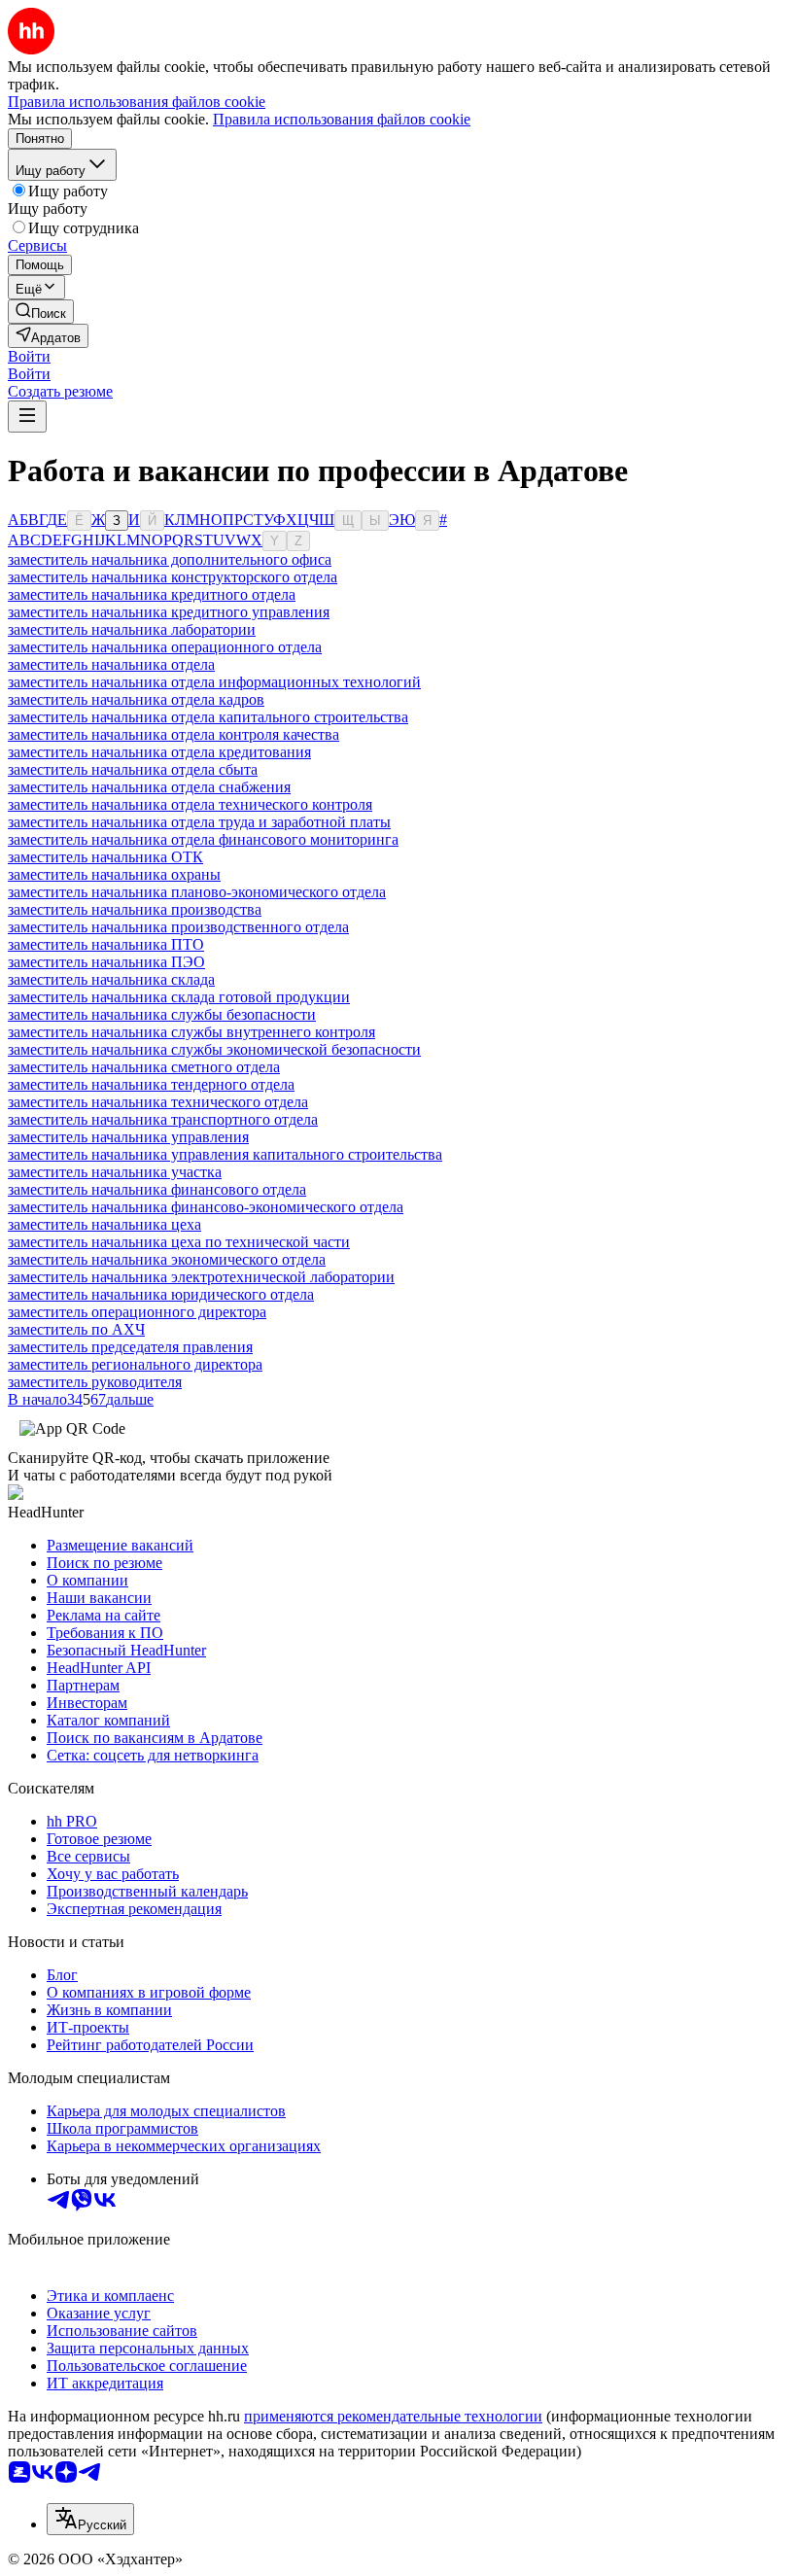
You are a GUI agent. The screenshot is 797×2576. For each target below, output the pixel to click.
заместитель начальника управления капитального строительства (225, 1154)
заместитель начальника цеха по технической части (179, 1242)
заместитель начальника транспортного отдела (163, 1119)
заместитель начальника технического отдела (158, 1102)
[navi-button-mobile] (27, 417)
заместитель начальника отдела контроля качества (173, 734)
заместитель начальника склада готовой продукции (179, 997)
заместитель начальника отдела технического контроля (190, 804)
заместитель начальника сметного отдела (144, 1067)
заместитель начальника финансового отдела (157, 1189)
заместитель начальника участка (115, 1172)
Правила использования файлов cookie (342, 119)
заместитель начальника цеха (104, 1224)
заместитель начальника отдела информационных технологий (214, 682)
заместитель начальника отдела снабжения (149, 787)
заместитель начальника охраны (114, 874)
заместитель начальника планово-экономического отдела (197, 892)
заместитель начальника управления (128, 1137)
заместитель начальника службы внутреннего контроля (191, 1032)
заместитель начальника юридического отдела (161, 1294)
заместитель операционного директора (137, 1312)
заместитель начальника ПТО (106, 944)
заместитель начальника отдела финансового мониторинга (203, 839)
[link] (41, 312)
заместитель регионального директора (135, 1364)
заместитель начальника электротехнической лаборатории (201, 1277)
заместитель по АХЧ (76, 1329)
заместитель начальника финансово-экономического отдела (206, 1207)
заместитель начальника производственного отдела (178, 927)
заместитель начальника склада (111, 979)
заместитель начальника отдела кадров (136, 699)
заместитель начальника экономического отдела (167, 1259)
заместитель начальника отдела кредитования (159, 752)
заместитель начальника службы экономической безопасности (214, 1049)
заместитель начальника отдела (111, 664)
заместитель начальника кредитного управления (169, 612)
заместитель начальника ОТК (105, 857)
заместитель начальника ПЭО (106, 962)
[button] (29, 356)
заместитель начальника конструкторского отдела (173, 577)
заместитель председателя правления (130, 1347)
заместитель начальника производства (135, 909)
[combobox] (90, 2519)
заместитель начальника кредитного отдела (152, 594)
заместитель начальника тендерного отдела (151, 1084)
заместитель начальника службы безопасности (162, 1014)
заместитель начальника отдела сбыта (133, 769)
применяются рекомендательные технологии (393, 2416)
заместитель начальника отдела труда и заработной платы (199, 822)
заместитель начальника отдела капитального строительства (208, 717)
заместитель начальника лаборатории (132, 629)
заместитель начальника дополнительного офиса (170, 559)
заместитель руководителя (95, 1382)
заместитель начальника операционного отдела (165, 647)
